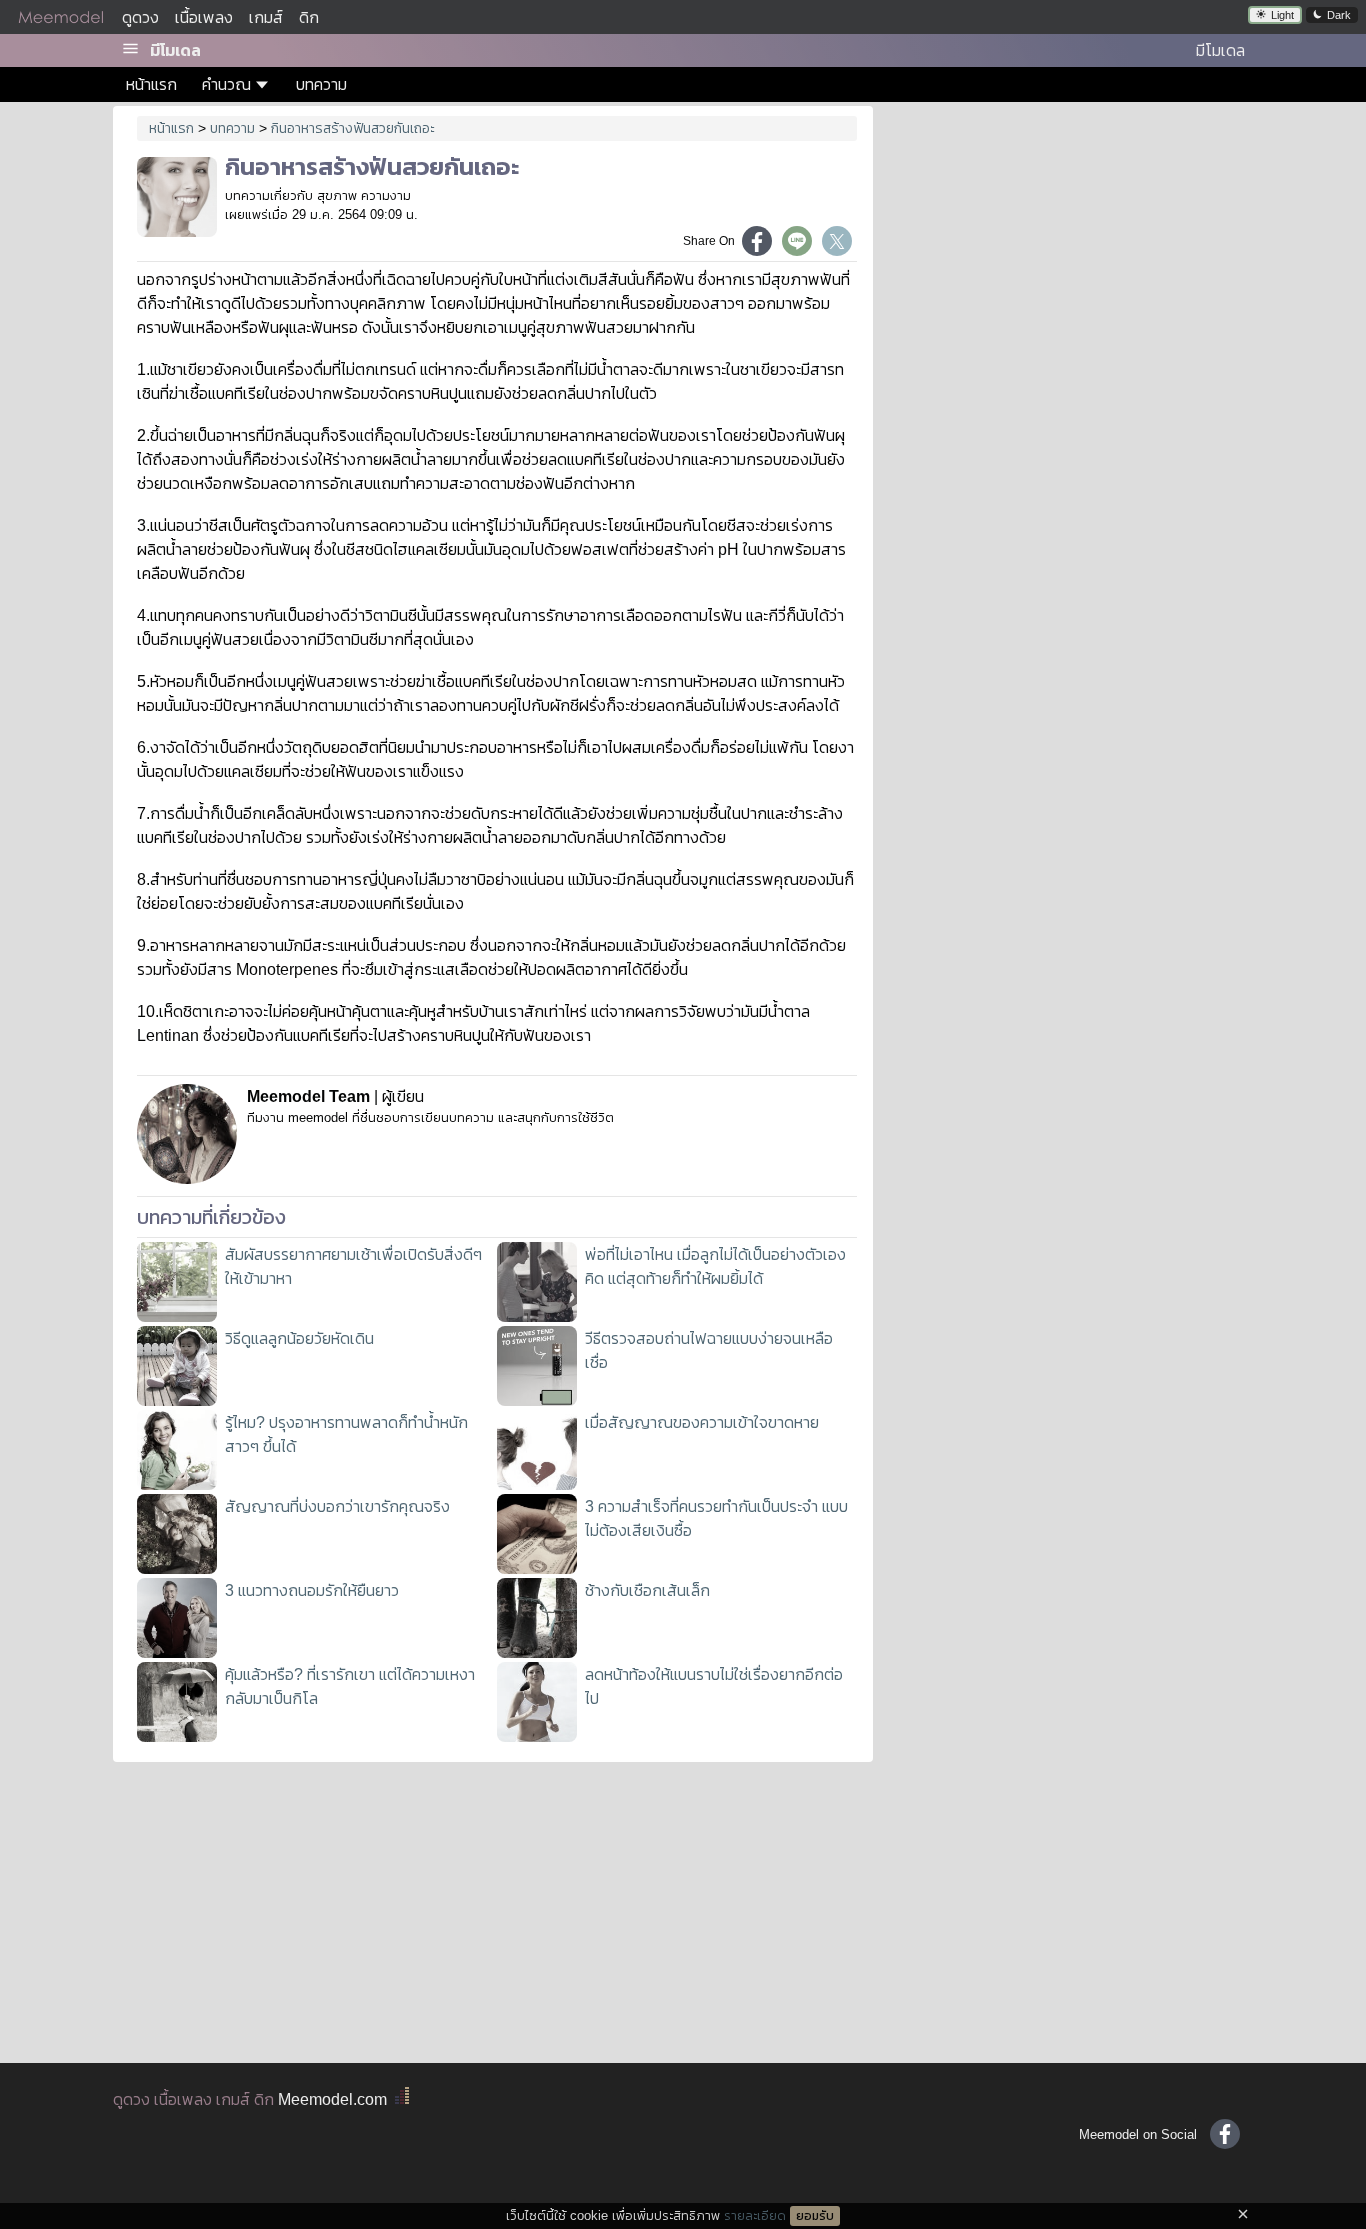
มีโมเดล (175, 50)
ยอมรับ (815, 2216)
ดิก (309, 17)
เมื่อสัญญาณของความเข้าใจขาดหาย (702, 1422)
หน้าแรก (151, 84)
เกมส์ (266, 17)
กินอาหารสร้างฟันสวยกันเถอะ (353, 128)
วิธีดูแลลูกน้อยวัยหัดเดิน (299, 1338)
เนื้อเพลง (204, 17)
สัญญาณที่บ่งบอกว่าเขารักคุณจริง (337, 1506)
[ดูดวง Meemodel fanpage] (1225, 2134)
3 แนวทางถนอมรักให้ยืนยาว (312, 1590)
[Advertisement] (1071, 250)
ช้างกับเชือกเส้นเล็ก (647, 1590)
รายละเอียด (755, 2215)
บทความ (321, 84)
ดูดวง (140, 17)
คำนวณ (226, 84)
